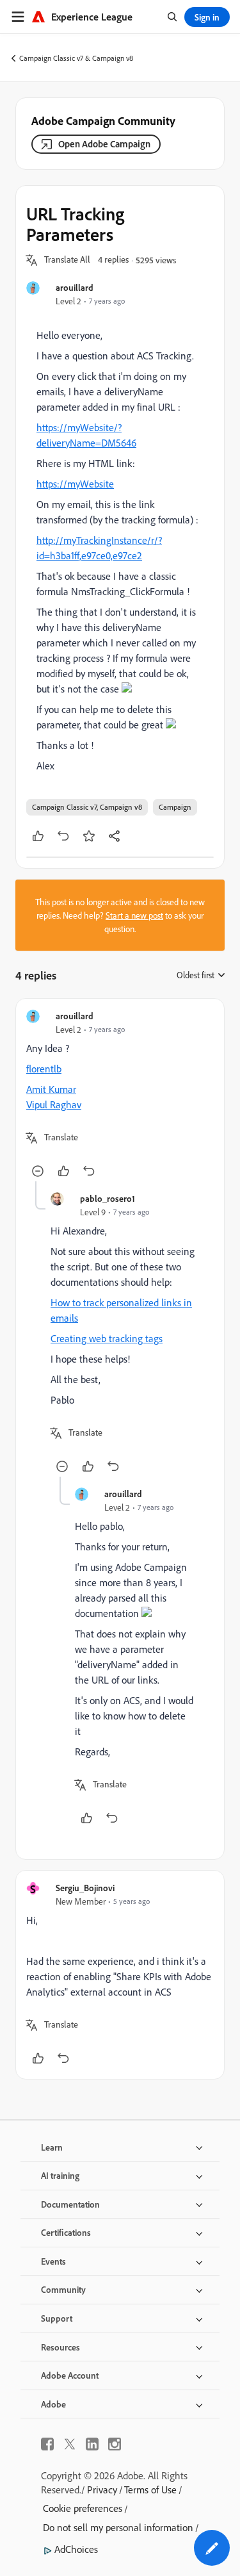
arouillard (75, 287)
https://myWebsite (75, 484)
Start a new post (134, 915)
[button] (67, 260)
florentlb (44, 1069)
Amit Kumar (51, 1089)
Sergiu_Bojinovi (85, 1888)
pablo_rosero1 (108, 1198)
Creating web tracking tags (107, 1338)
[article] (120, 1095)
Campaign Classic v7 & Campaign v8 (76, 58)
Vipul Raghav (54, 1104)
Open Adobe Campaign (104, 144)
